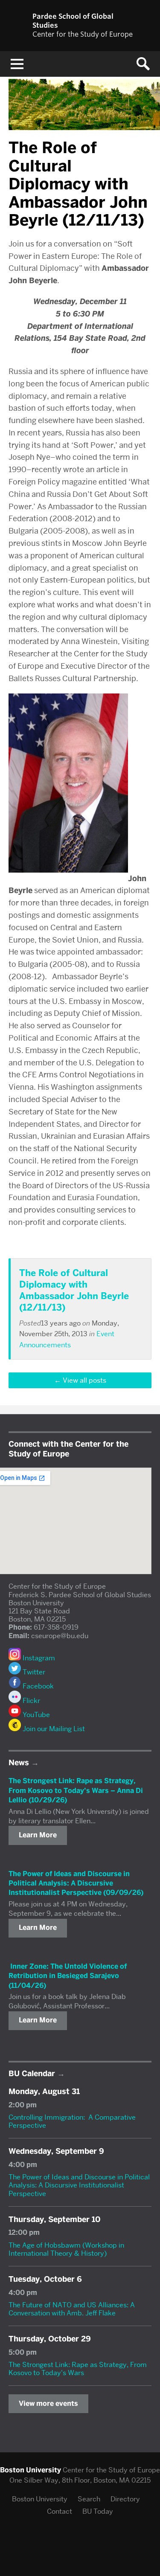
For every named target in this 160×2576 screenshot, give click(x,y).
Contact (60, 2511)
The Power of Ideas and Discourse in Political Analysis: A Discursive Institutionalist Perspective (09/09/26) (76, 1883)
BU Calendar (32, 2074)
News (19, 1763)
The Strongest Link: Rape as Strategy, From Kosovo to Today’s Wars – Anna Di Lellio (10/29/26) (76, 1790)
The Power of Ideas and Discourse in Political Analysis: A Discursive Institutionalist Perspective (79, 2185)
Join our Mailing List (53, 1729)
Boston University (40, 2499)
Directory (125, 2499)
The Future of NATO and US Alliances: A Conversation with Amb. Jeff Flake (72, 2309)
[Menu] (17, 64)
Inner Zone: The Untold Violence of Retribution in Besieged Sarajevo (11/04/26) (68, 1976)
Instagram (38, 1658)
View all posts (84, 1380)
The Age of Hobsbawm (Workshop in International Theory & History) (66, 2249)
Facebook (37, 1686)
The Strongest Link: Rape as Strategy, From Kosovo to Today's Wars (78, 2369)
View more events (48, 2403)
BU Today (98, 2511)
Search (89, 2499)
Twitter (33, 1672)
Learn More (38, 1835)
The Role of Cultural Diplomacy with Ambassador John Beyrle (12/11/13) (74, 1290)
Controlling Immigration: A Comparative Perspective (72, 2121)
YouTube (35, 1715)
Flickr (31, 1701)
